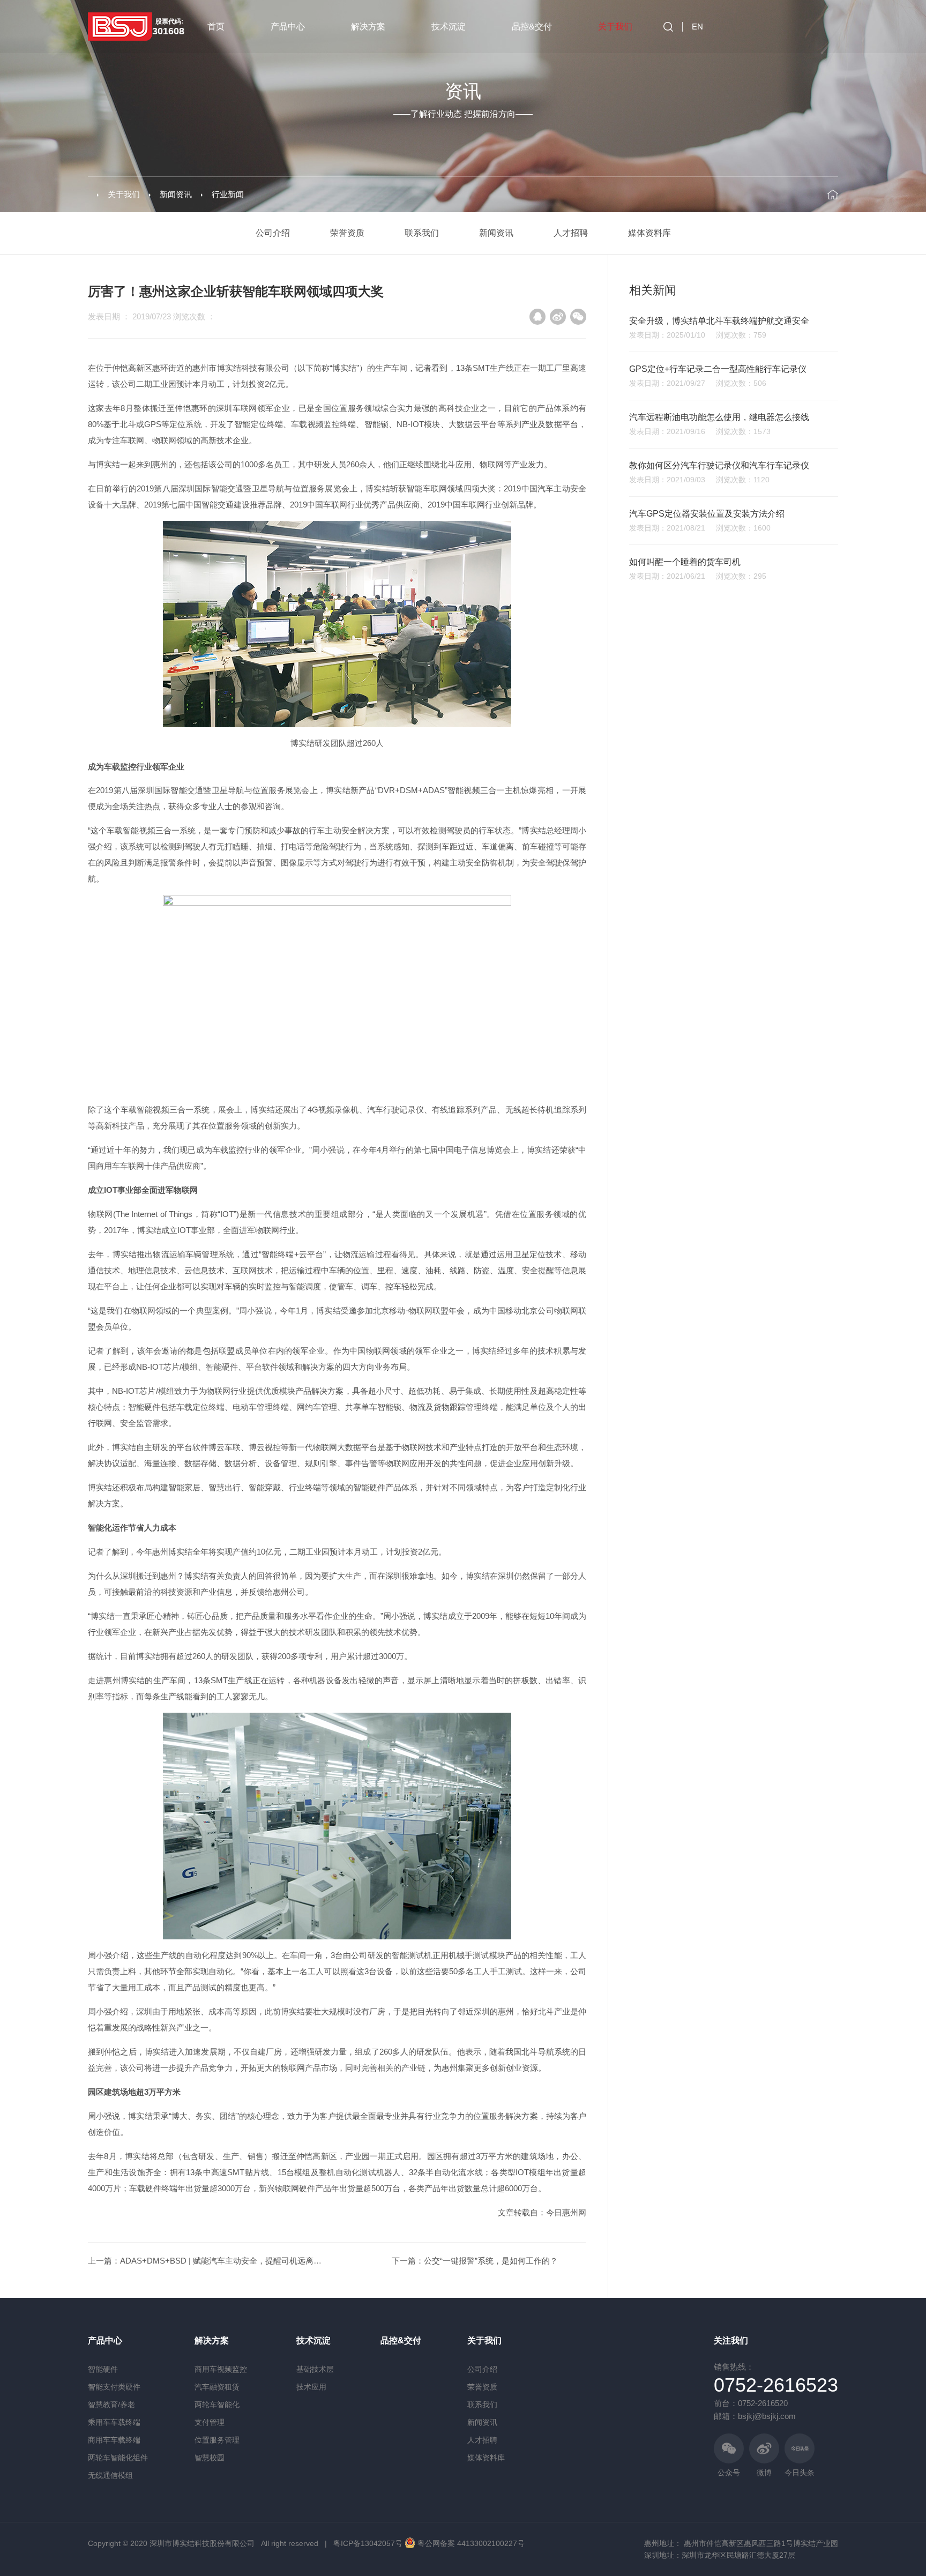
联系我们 (422, 233)
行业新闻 (228, 194)
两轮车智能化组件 (118, 2458)
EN (697, 27)
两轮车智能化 (217, 2405)
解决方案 (368, 27)
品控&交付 (532, 27)
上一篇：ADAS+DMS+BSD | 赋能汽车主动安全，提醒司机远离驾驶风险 (217, 2261)
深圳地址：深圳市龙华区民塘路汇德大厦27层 (720, 2555)
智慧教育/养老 (111, 2405)
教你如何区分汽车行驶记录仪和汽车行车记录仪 (719, 465)
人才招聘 (571, 233)
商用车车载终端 (114, 2440)
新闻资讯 (176, 194)
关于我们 (615, 27)
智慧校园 (210, 2458)
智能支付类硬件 (114, 2387)
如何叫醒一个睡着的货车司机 (685, 562)
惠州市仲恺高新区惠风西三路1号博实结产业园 (761, 2543)
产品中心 (288, 27)
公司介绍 (273, 233)
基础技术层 (315, 2369)
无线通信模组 (110, 2475)
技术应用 (311, 2387)
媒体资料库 (649, 233)
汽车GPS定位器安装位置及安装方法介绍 (707, 514)
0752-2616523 (776, 2385)
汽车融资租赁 (217, 2387)
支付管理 (210, 2422)
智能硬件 (103, 2369)
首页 (216, 27)
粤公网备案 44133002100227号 (471, 2543)
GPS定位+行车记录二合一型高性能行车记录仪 (718, 369)
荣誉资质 (347, 233)
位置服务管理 (217, 2440)
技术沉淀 (449, 27)
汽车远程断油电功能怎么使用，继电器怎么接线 (719, 417)
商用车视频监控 (221, 2369)
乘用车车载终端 (114, 2422)
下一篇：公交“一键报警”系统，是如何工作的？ (475, 2261)
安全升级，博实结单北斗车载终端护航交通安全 (719, 321)
